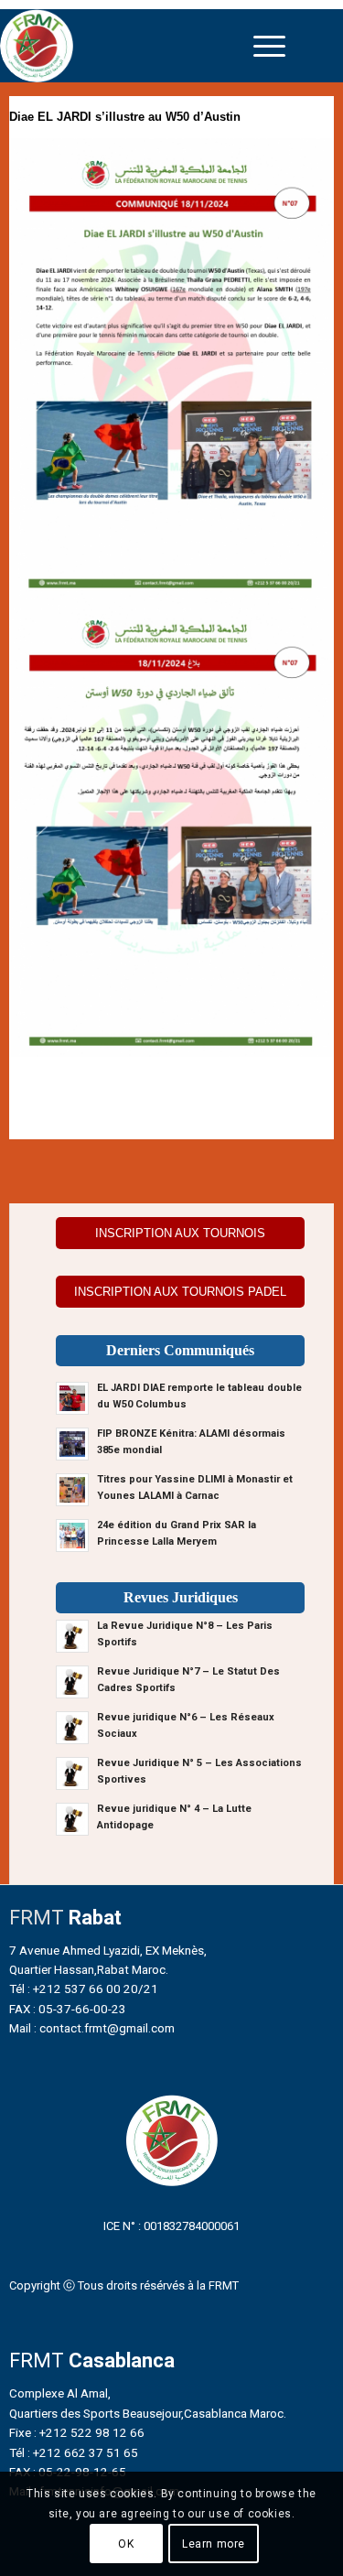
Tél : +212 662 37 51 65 (74, 2452)
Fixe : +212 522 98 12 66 (77, 2432)
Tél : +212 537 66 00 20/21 (84, 1989)
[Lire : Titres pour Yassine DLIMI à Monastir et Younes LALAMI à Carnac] (72, 1490)
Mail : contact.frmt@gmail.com (92, 2028)
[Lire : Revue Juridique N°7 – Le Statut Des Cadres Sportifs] (72, 1682)
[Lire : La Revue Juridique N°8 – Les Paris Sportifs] (72, 1636)
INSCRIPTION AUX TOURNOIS (180, 1233)
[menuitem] (269, 46)
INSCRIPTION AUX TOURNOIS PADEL (180, 1292)
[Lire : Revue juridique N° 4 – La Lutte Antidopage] (72, 1819)
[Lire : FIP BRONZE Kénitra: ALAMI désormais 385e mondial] (72, 1444)
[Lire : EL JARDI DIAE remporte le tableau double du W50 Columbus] (72, 1398)
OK (126, 2544)
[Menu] (269, 46)
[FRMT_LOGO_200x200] (130, 46)
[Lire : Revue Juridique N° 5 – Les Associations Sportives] (72, 1773)
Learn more (214, 2544)
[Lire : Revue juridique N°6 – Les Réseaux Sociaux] (72, 1728)
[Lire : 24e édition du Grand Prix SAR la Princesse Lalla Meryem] (72, 1536)
